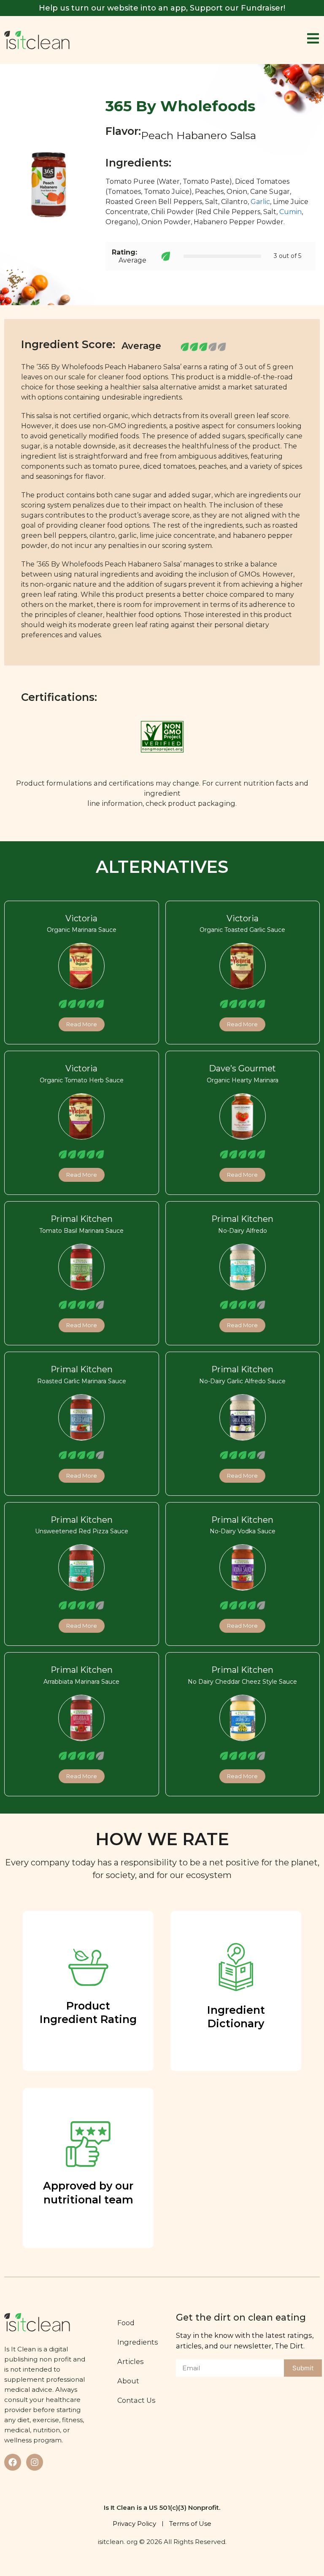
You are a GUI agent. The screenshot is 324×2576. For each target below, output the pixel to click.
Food (126, 2323)
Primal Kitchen (82, 1219)
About (128, 2381)
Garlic (260, 202)
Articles (131, 2361)
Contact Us (136, 2400)
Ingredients (138, 2342)
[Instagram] (35, 2462)
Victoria (81, 918)
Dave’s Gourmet (242, 1068)
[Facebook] (13, 2462)
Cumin (290, 212)
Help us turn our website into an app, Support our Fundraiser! (162, 8)
